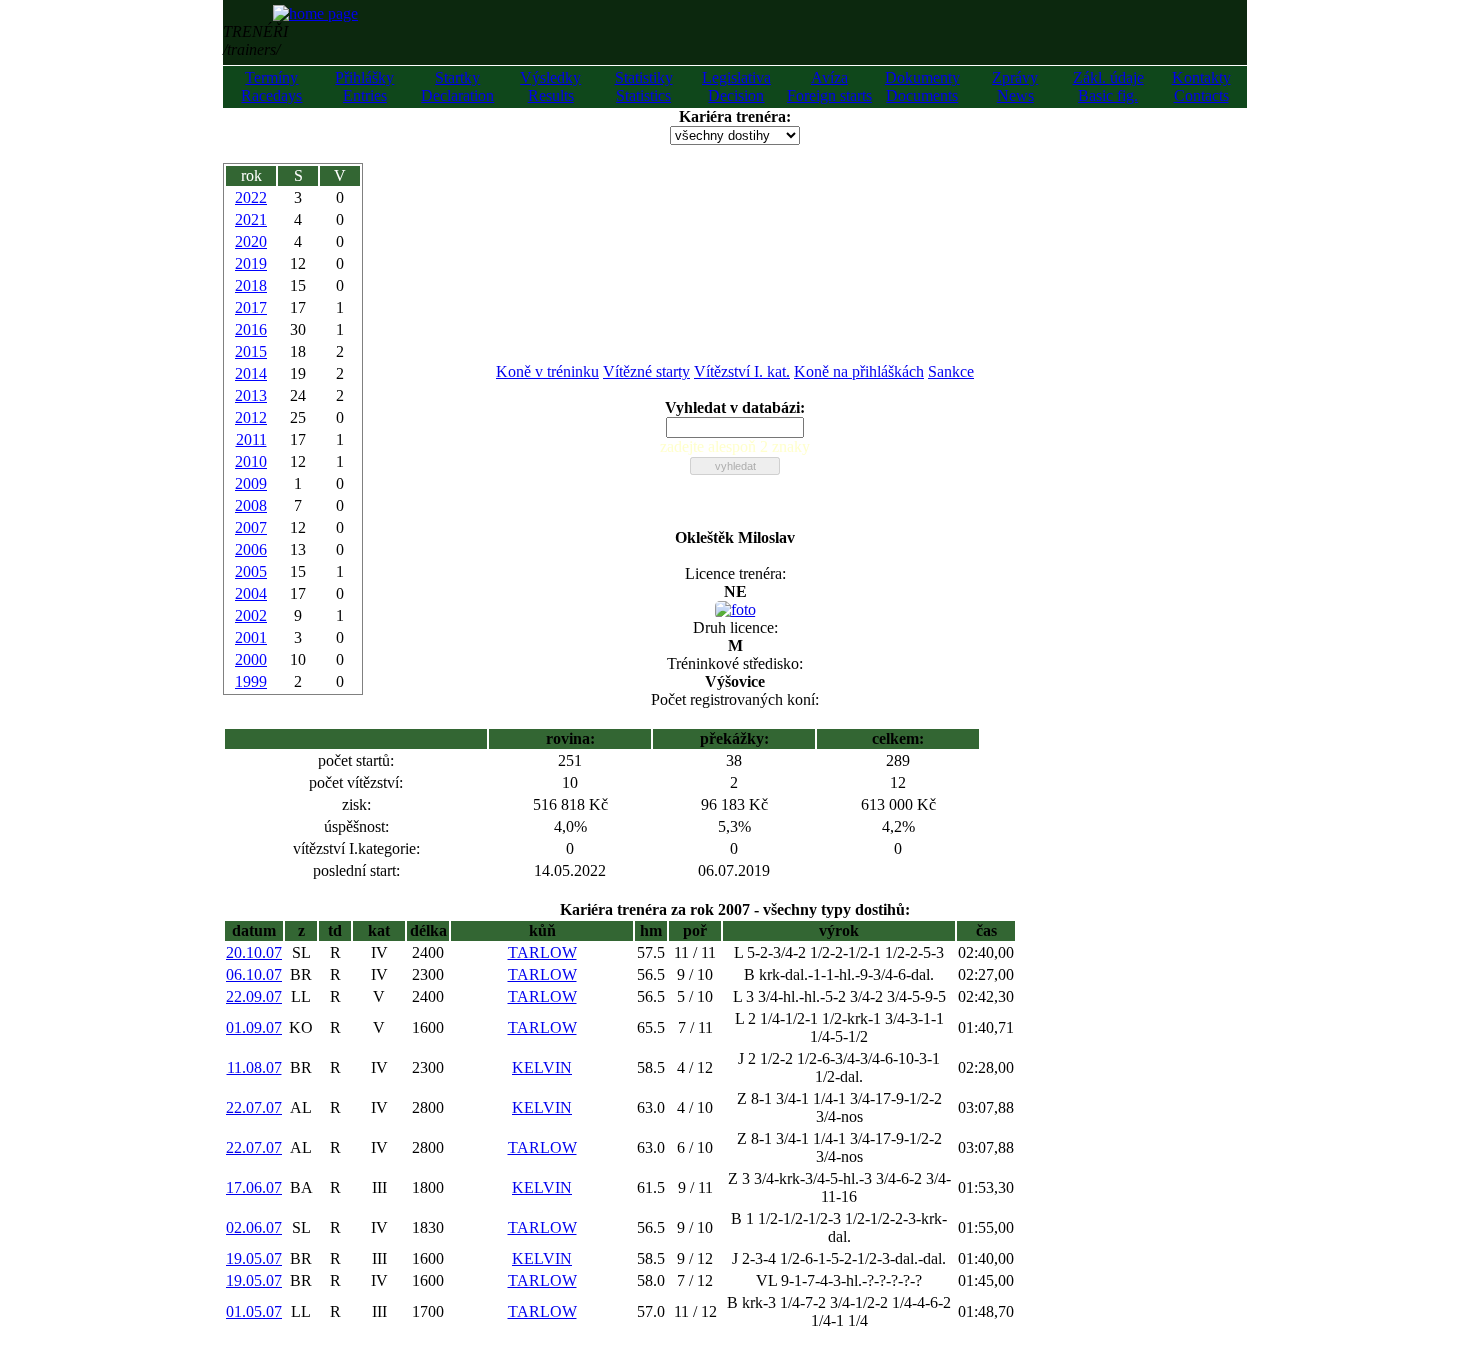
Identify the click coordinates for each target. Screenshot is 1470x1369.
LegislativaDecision (736, 86)
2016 (251, 329)
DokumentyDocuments (922, 86)
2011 (251, 439)
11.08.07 (254, 1067)
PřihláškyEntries (364, 86)
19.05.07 (254, 1258)
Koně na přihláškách (859, 371)
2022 (251, 197)
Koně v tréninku (547, 371)
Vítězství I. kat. (742, 371)
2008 (251, 505)
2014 (251, 373)
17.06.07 (254, 1187)
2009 (251, 483)
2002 (251, 615)
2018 (251, 285)
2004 (251, 593)
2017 (251, 307)
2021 (251, 219)
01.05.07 (254, 1311)
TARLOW (542, 952)
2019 (251, 263)
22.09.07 (254, 996)
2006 (251, 549)
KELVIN (542, 1067)
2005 (251, 571)
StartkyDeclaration (457, 86)
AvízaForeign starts (829, 86)
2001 (251, 637)
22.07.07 (254, 1107)
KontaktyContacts (1201, 86)
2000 (251, 659)
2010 (251, 461)
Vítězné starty (646, 371)
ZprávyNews (1015, 86)
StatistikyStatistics (644, 86)
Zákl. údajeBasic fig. (1108, 86)
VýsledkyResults (550, 86)
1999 (251, 681)
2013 (251, 395)
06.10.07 (254, 974)
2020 (251, 241)
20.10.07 (254, 952)
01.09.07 (254, 1027)
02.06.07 (254, 1227)
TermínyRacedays (271, 86)
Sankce (951, 371)
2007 (251, 527)
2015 (251, 351)
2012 (251, 417)
